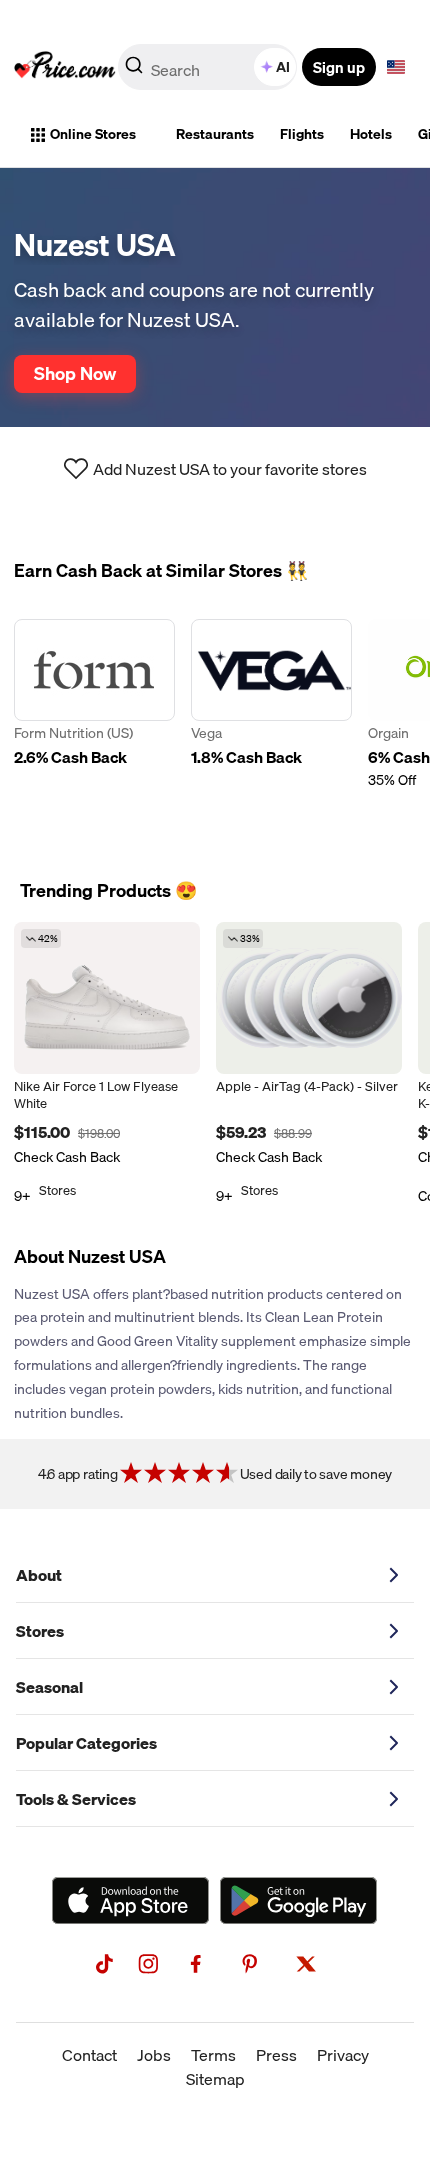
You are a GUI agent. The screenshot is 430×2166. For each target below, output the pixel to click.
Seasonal (49, 1687)
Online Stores (93, 134)
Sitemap (215, 2079)
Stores (40, 1631)
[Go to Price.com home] (65, 67)
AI (283, 67)
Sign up (339, 67)
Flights (302, 134)
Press (276, 2055)
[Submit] (134, 71)
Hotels (371, 134)
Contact (89, 2055)
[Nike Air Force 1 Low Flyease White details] (107, 998)
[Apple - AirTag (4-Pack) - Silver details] (309, 998)
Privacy (343, 2055)
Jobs (154, 2055)
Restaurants (215, 134)
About (39, 1575)
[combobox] (209, 67)
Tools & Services (76, 1799)
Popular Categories (86, 1743)
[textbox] (396, 67)
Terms (213, 2055)
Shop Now (75, 373)
